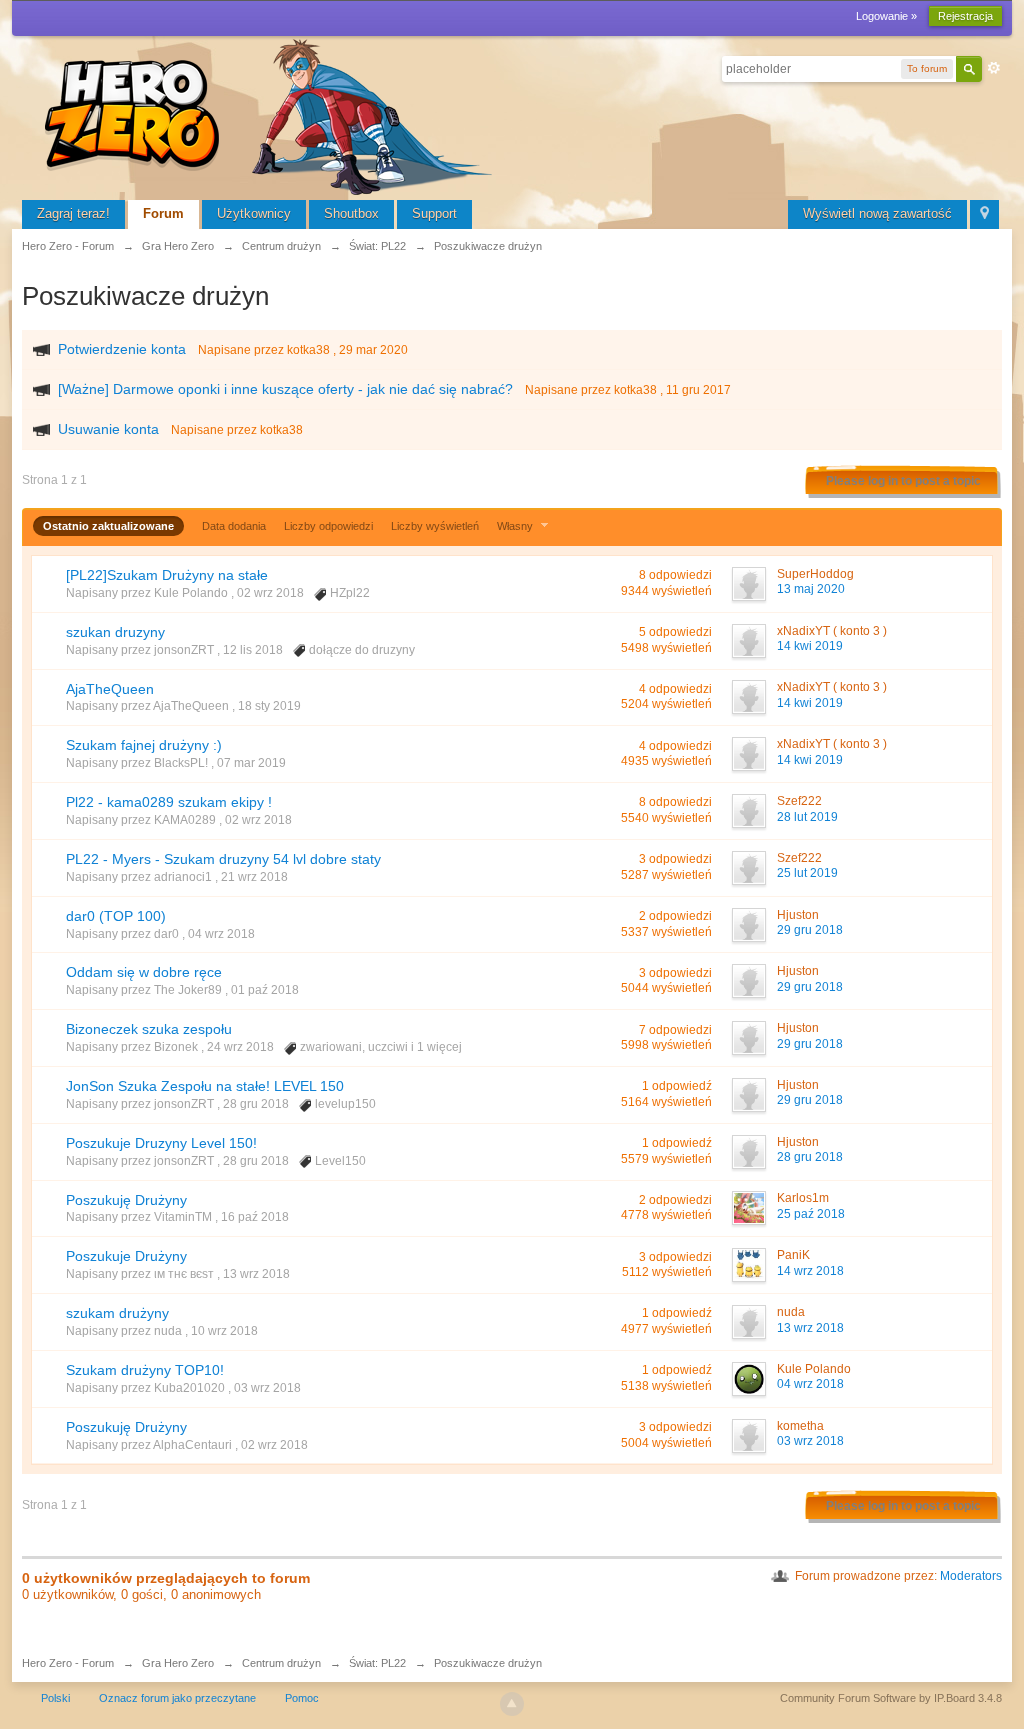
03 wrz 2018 (810, 1441)
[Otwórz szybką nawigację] (984, 214)
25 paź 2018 (811, 1214)
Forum (163, 213)
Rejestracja (965, 16)
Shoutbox (351, 213)
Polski (55, 1698)
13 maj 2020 (811, 589)
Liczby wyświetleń (435, 526)
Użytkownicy (254, 213)
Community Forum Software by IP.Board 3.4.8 (891, 1698)
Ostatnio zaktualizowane (108, 526)
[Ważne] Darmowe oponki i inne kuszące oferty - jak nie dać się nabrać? (285, 389)
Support (434, 213)
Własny (516, 526)
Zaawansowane (994, 68)
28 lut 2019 (807, 817)
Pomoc (302, 1698)
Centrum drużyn (281, 1663)
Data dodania (234, 526)
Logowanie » (886, 16)
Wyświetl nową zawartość (877, 213)
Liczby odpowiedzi (328, 526)
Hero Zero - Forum (68, 1663)
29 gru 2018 (810, 930)
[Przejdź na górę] (512, 1704)
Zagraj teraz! (73, 213)
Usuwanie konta (108, 429)
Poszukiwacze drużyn (488, 1663)
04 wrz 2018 (810, 1384)
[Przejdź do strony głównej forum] (272, 114)
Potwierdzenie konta (122, 349)
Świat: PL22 (377, 1663)
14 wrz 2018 (810, 1271)
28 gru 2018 (810, 1157)
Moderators (971, 1576)
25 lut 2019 (807, 873)
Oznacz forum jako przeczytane (177, 1698)
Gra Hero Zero (178, 1663)
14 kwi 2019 (810, 646)
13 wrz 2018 (810, 1328)
